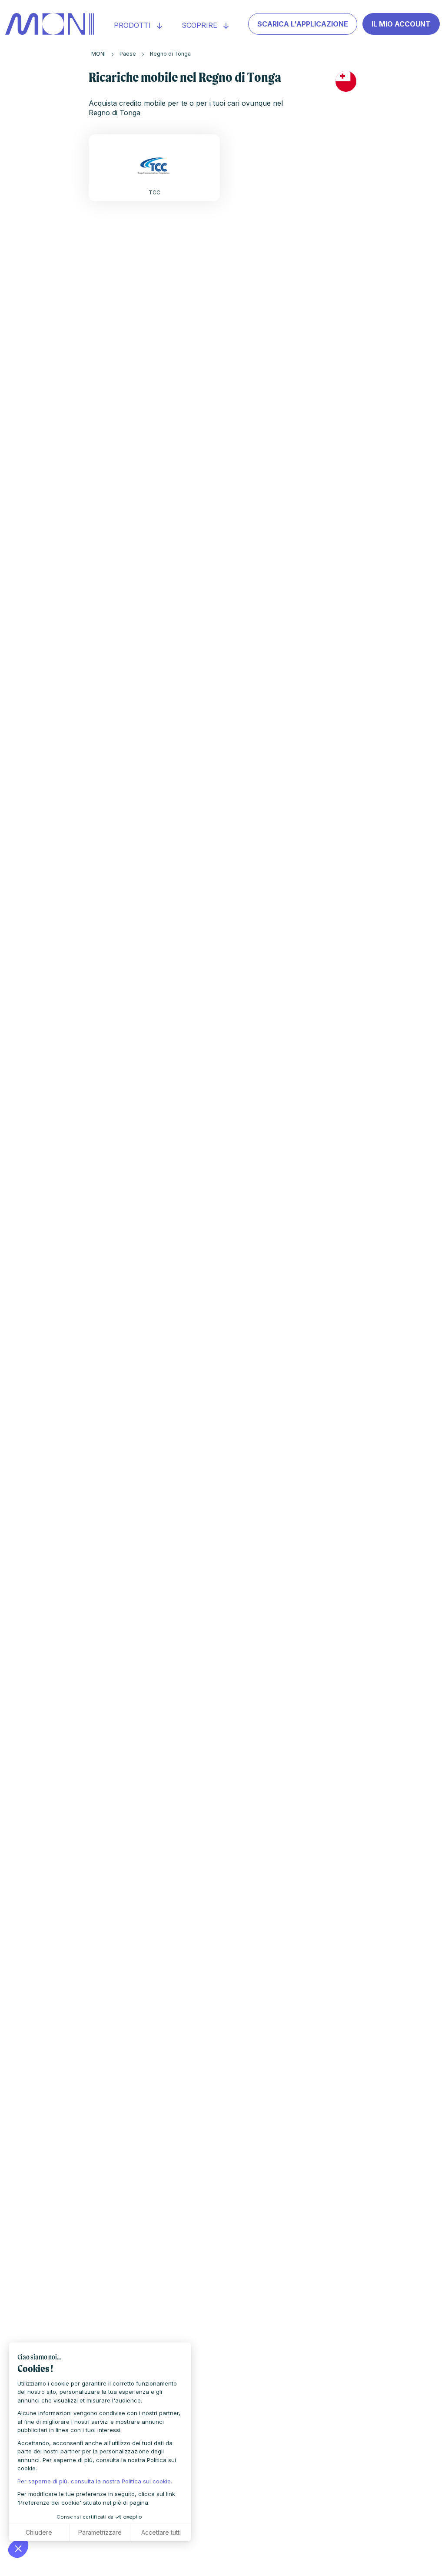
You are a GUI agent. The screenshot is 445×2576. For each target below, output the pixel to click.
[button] (18, 2548)
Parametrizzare (100, 2532)
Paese (128, 54)
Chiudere (39, 2532)
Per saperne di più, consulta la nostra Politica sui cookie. (95, 2481)
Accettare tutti (161, 2532)
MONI (98, 54)
